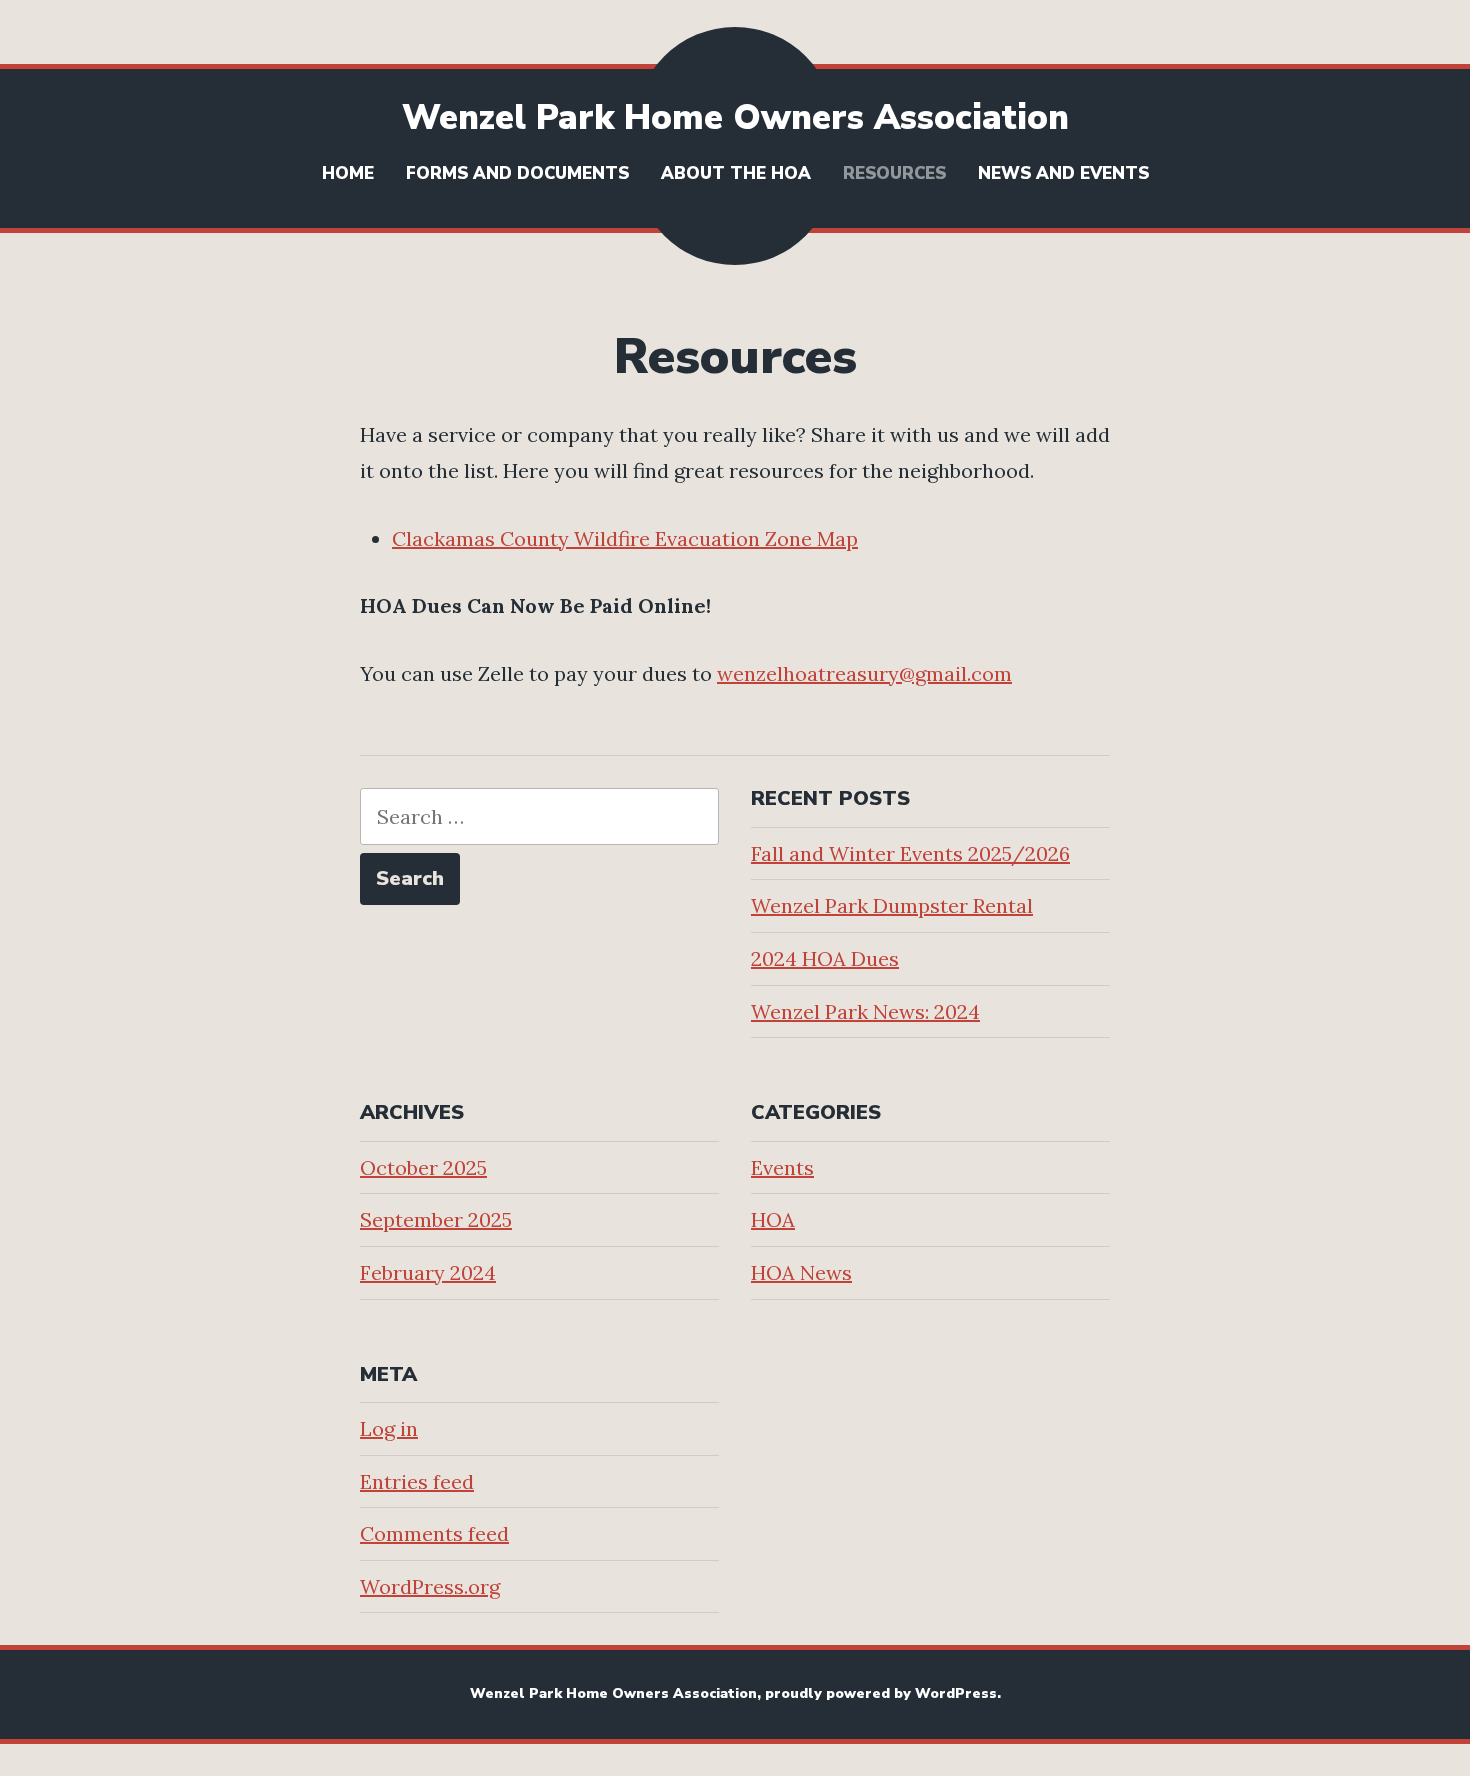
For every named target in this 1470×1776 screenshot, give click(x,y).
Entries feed (417, 1481)
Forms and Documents (517, 173)
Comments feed (434, 1533)
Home (348, 173)
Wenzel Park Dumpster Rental (892, 905)
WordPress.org (430, 1586)
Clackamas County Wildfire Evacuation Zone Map (625, 538)
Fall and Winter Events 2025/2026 (910, 853)
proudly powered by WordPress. (883, 1693)
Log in (389, 1428)
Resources (894, 173)
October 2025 (423, 1167)
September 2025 (436, 1219)
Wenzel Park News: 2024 (865, 1011)
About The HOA (736, 173)
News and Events (1063, 173)
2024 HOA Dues (825, 958)
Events (782, 1167)
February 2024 (428, 1272)
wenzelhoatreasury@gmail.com (864, 673)
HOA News (801, 1272)
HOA (773, 1219)
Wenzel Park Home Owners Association (735, 117)
